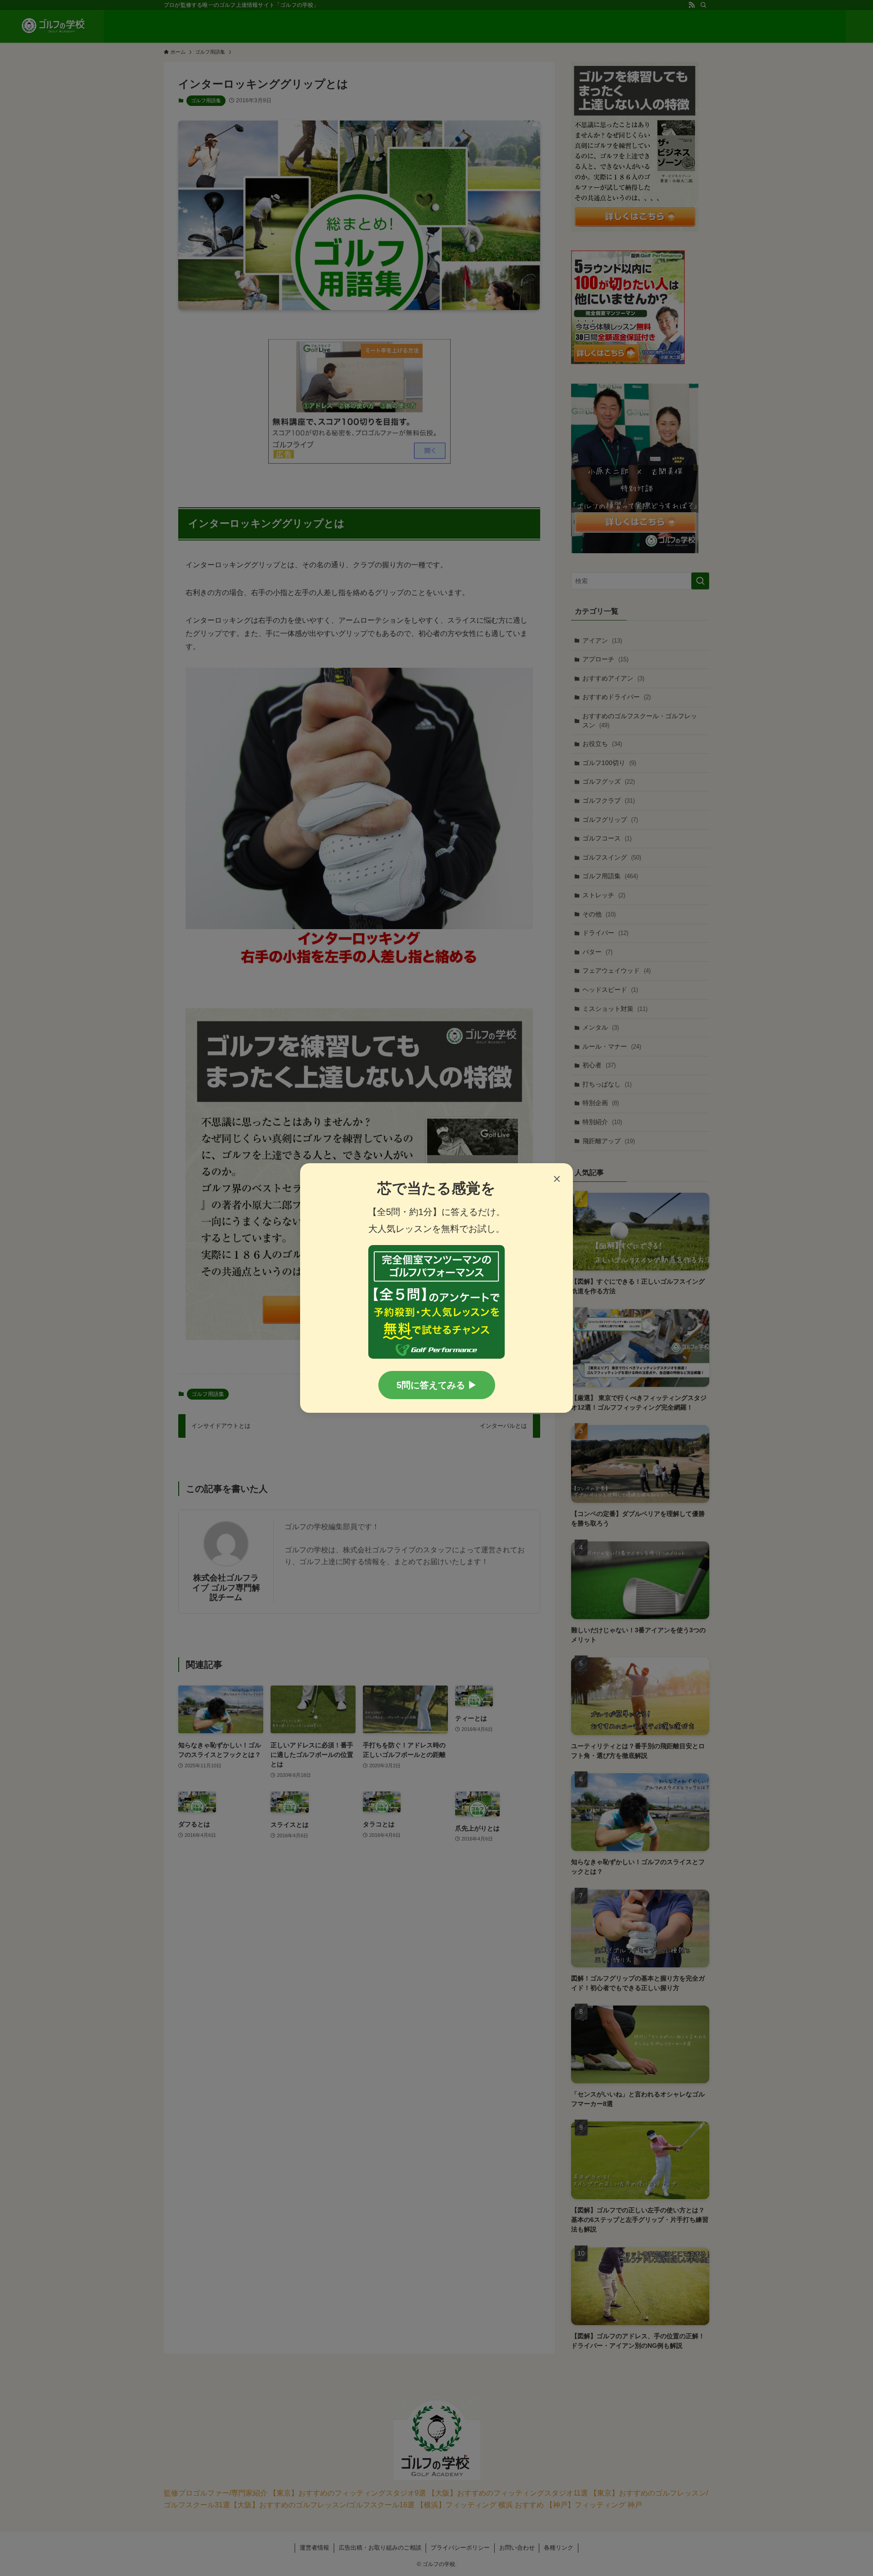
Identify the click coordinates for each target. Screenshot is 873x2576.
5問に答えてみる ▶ (437, 1385)
